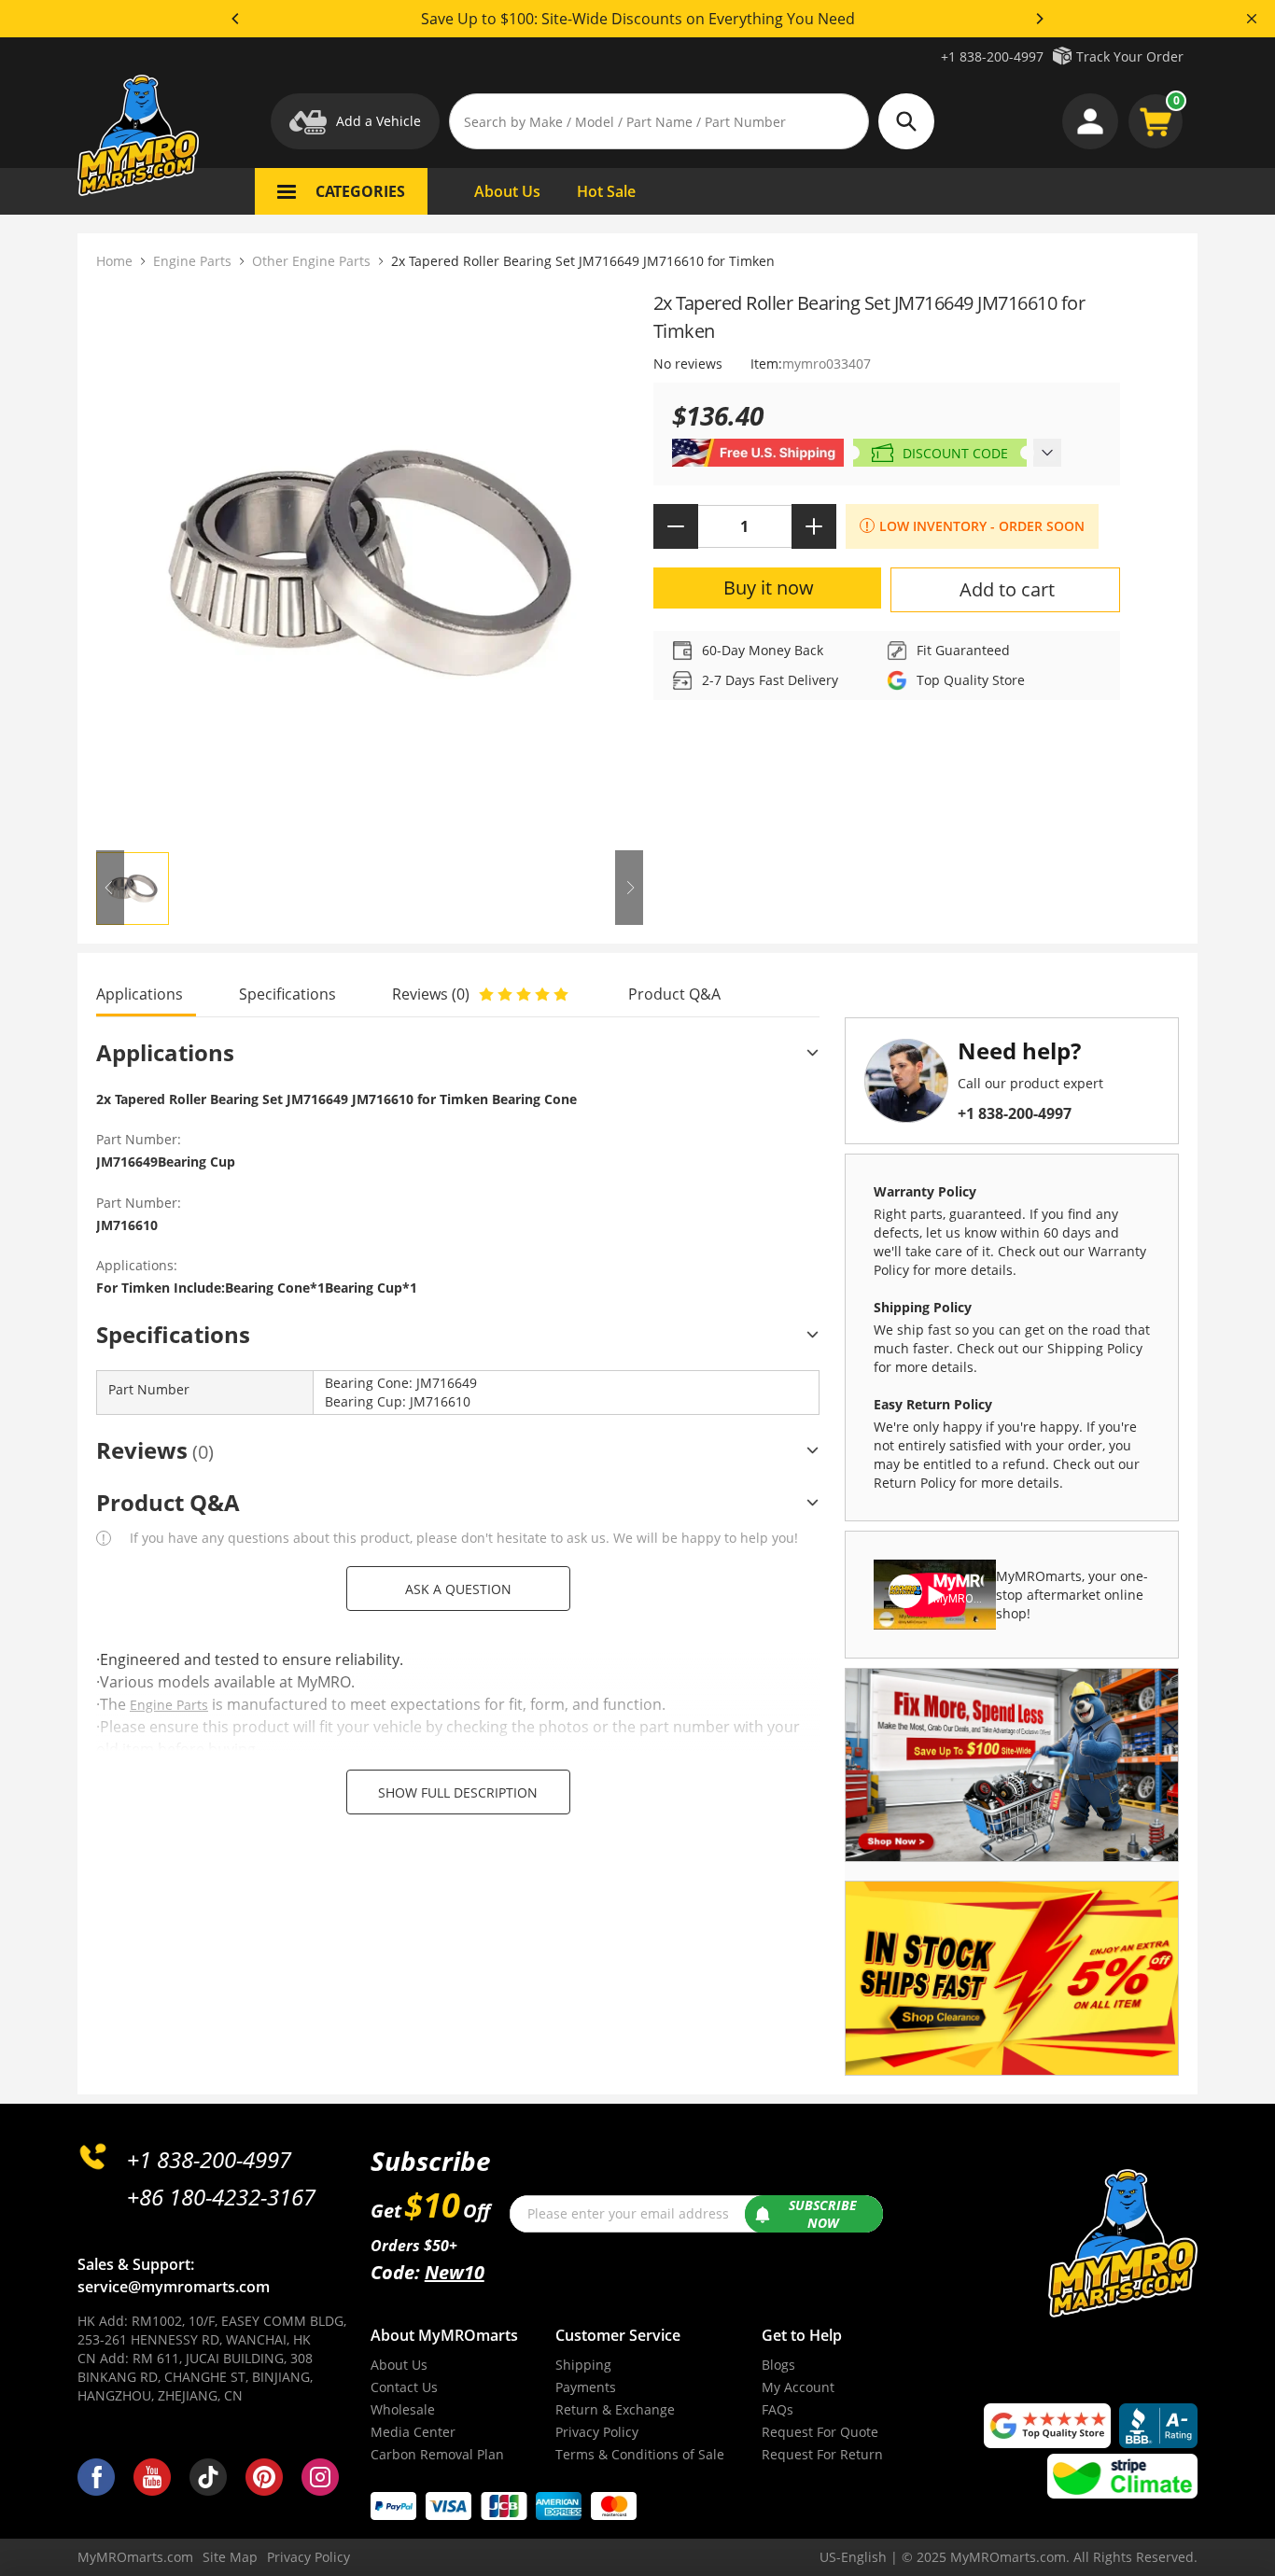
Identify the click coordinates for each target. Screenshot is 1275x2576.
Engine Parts (192, 261)
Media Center (413, 2432)
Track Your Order (1130, 56)
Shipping (583, 2365)
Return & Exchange (615, 2409)
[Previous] (236, 19)
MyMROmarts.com (135, 2557)
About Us (399, 2365)
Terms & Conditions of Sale (640, 2454)
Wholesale (403, 2409)
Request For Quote (820, 2432)
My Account (798, 2387)
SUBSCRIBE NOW (823, 2214)
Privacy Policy (597, 2432)
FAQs (778, 2409)
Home (114, 261)
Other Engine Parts (311, 261)
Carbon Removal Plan (437, 2454)
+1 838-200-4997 (992, 56)
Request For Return (822, 2454)
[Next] (1039, 19)
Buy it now (769, 588)
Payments (586, 2387)
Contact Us (404, 2387)
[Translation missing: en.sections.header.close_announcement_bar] (1252, 19)
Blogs (778, 2365)
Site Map (230, 2557)
